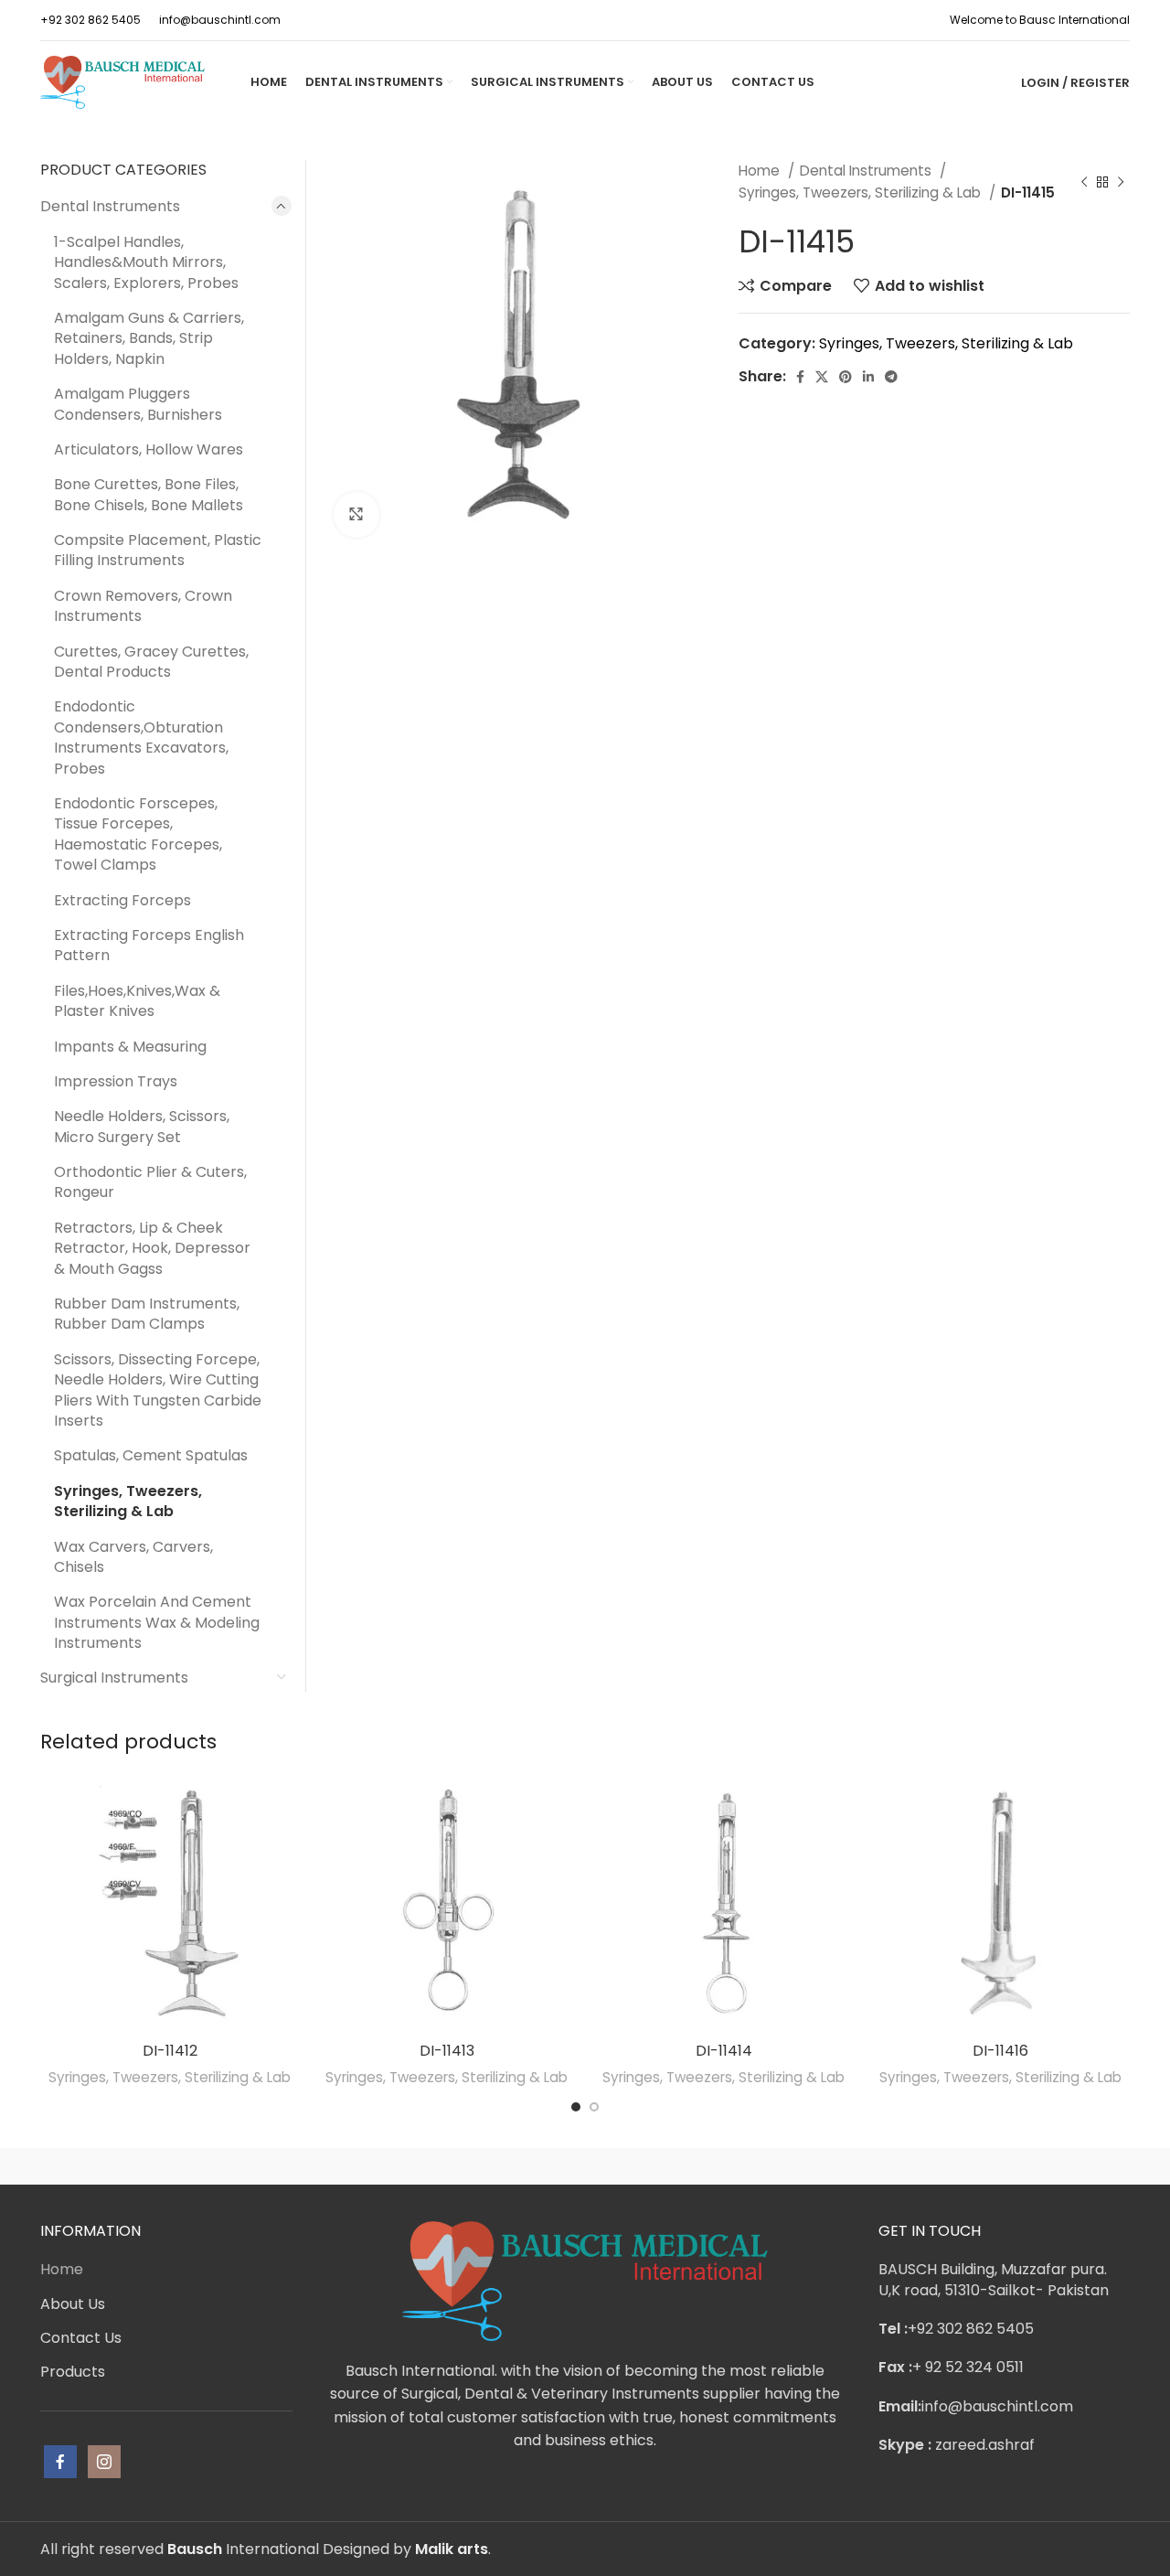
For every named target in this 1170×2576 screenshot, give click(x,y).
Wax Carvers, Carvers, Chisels (133, 1557)
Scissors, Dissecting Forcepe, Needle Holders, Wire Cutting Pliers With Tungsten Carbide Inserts (158, 1390)
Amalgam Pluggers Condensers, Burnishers (138, 404)
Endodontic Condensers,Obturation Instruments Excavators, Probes (141, 737)
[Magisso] (273, 2166)
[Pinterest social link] (846, 377)
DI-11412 (170, 2051)
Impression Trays (116, 1081)
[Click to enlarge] (356, 515)
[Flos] (1052, 2166)
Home (761, 171)
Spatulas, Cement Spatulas (151, 1455)
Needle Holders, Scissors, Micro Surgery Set (142, 1126)
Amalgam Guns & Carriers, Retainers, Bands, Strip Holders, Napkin (149, 338)
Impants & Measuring (130, 1047)
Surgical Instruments (114, 1678)
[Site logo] (122, 81)
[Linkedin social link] (868, 377)
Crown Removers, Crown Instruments (143, 606)
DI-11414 (724, 2051)
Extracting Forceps (122, 900)
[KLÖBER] (585, 2166)
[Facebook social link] (800, 377)
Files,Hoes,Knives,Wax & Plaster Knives (137, 1001)
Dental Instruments (867, 171)
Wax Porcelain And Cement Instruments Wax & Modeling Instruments (157, 1622)
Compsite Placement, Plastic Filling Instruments (158, 550)
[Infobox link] (90, 20)
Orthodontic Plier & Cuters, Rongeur (150, 1182)
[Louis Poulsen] (430, 2166)
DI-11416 (1000, 2051)
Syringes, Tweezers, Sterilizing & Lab (862, 192)
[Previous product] (1084, 182)
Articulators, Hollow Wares (149, 449)
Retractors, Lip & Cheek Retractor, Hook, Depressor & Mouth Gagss (152, 1248)
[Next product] (1121, 182)
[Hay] (896, 2166)
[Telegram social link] (891, 377)
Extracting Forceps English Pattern (149, 945)
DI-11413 (447, 2051)
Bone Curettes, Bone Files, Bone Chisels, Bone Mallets (149, 494)
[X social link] (822, 377)
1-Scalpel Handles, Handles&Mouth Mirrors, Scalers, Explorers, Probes (146, 262)
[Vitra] (118, 2166)
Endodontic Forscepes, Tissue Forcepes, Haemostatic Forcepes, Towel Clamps (138, 834)
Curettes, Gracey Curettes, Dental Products (151, 662)
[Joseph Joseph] (740, 2166)
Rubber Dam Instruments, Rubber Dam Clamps (147, 1314)
